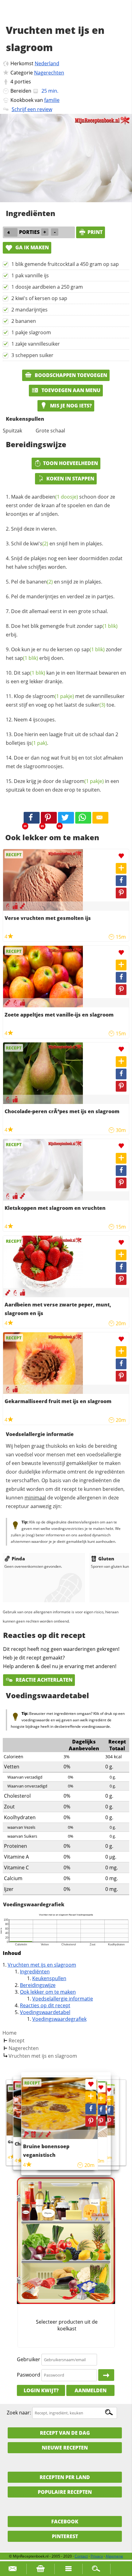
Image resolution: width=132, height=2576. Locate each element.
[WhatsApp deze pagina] (83, 818)
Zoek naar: (19, 2413)
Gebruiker (29, 2359)
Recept (17, 2040)
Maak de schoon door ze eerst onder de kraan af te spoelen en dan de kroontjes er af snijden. (60, 505)
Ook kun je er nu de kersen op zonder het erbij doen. (64, 654)
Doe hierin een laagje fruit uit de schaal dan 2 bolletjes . (62, 739)
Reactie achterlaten (43, 1680)
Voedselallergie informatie (63, 1999)
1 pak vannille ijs (30, 275)
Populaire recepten (65, 2492)
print (95, 232)
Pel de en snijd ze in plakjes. (57, 582)
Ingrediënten (35, 1972)
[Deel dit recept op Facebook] (32, 818)
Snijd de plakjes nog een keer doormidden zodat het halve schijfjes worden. (64, 563)
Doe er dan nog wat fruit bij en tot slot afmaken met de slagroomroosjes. (64, 762)
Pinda (18, 1559)
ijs (37, 743)
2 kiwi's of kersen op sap (39, 298)
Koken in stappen (70, 479)
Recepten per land (65, 2477)
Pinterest (65, 2536)
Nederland (47, 63)
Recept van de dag (65, 2433)
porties (23, 82)
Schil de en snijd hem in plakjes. (57, 544)
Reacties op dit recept (45, 2005)
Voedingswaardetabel (45, 2012)
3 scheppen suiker (32, 355)
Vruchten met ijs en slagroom (42, 1965)
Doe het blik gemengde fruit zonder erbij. (62, 630)
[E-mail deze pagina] (100, 818)
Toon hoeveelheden (70, 463)
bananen (40, 582)
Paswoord (29, 2375)
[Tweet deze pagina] (66, 818)
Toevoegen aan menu (70, 390)
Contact (81, 2556)
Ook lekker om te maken (48, 1992)
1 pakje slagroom (31, 332)
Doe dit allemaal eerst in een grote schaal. (60, 611)
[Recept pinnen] (121, 893)
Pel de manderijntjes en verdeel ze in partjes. (63, 596)
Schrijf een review (32, 109)
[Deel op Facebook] (121, 881)
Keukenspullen (49, 1978)
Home (10, 2033)
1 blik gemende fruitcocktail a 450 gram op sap (65, 264)
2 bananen (24, 321)
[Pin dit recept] (49, 818)
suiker (95, 705)
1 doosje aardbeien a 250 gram (47, 287)
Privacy (97, 2556)
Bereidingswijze (38, 1985)
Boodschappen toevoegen (70, 375)
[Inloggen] (106, 2375)
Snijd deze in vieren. (34, 529)
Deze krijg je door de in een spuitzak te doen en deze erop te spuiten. (62, 785)
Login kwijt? (41, 2390)
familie (52, 100)
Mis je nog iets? (70, 406)
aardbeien (55, 497)
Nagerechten (49, 73)
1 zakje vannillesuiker (36, 344)
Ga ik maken (31, 247)
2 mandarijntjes (29, 310)
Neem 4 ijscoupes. (35, 720)
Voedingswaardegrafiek (59, 2019)
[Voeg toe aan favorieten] (121, 856)
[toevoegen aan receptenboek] (109, 2100)
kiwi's (39, 544)
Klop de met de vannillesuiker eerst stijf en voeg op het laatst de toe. (65, 700)
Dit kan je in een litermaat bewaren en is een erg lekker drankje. (66, 677)
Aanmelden (91, 2390)
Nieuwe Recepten (65, 2448)
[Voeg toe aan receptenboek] (121, 868)
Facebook (65, 2522)
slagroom (53, 696)
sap (106, 626)
